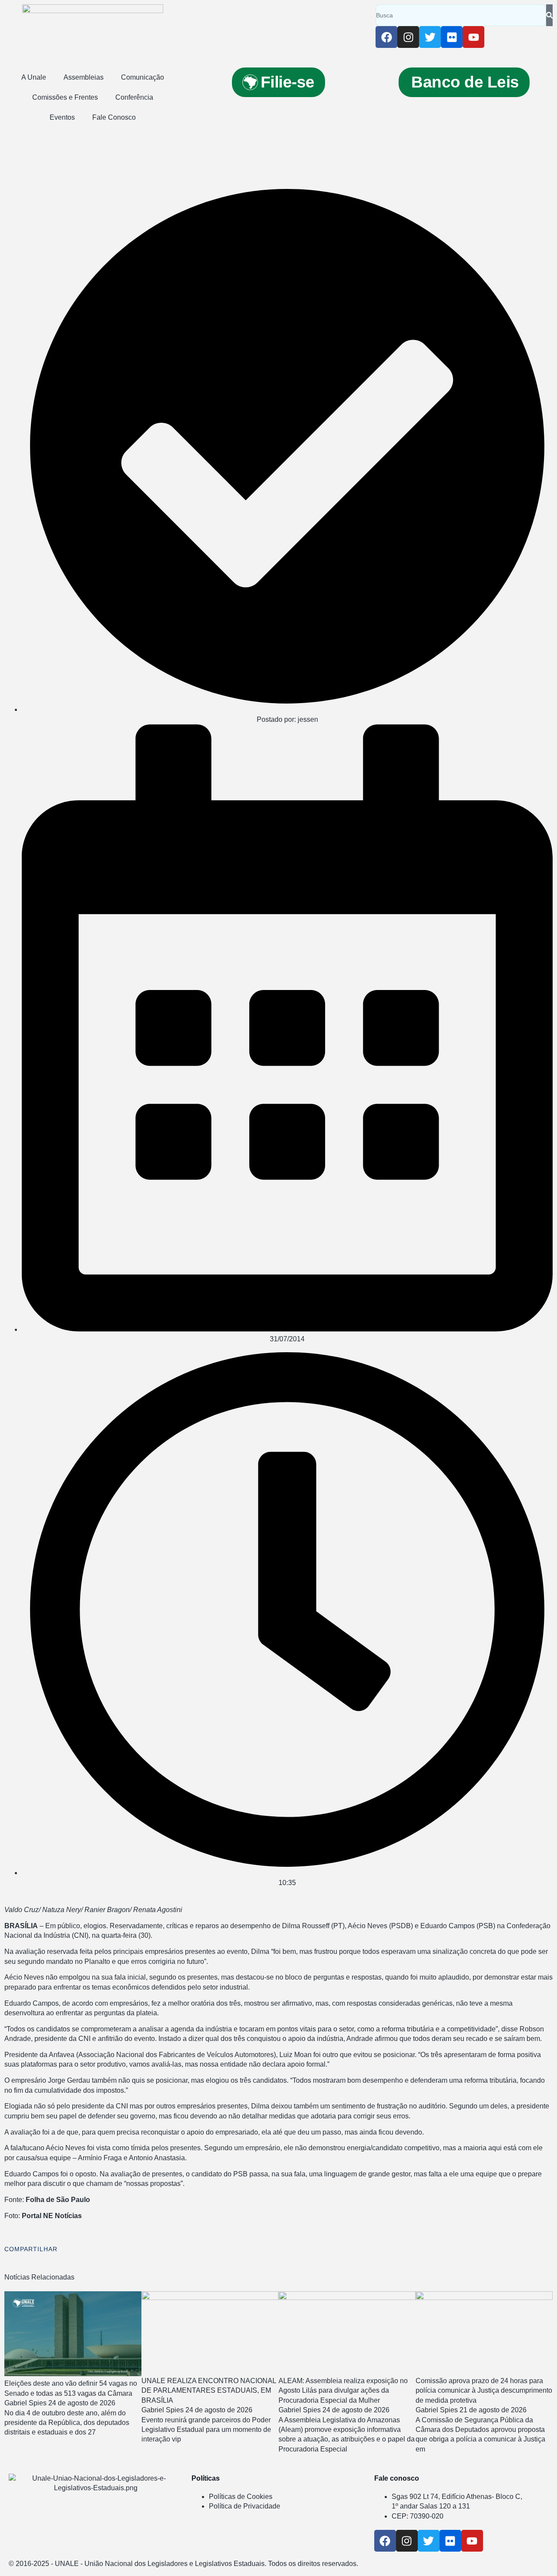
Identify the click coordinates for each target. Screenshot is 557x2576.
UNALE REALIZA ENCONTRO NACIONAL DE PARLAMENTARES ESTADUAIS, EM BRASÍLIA (209, 2391)
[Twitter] (430, 37)
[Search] (549, 15)
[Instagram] (408, 37)
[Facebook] (386, 37)
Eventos (62, 117)
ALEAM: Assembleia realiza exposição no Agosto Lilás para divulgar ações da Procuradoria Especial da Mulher (343, 2391)
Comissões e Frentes (65, 97)
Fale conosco (397, 2478)
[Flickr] (452, 37)
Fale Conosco (114, 117)
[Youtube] (473, 37)
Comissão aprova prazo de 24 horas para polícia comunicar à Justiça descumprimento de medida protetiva (484, 2391)
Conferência (134, 97)
